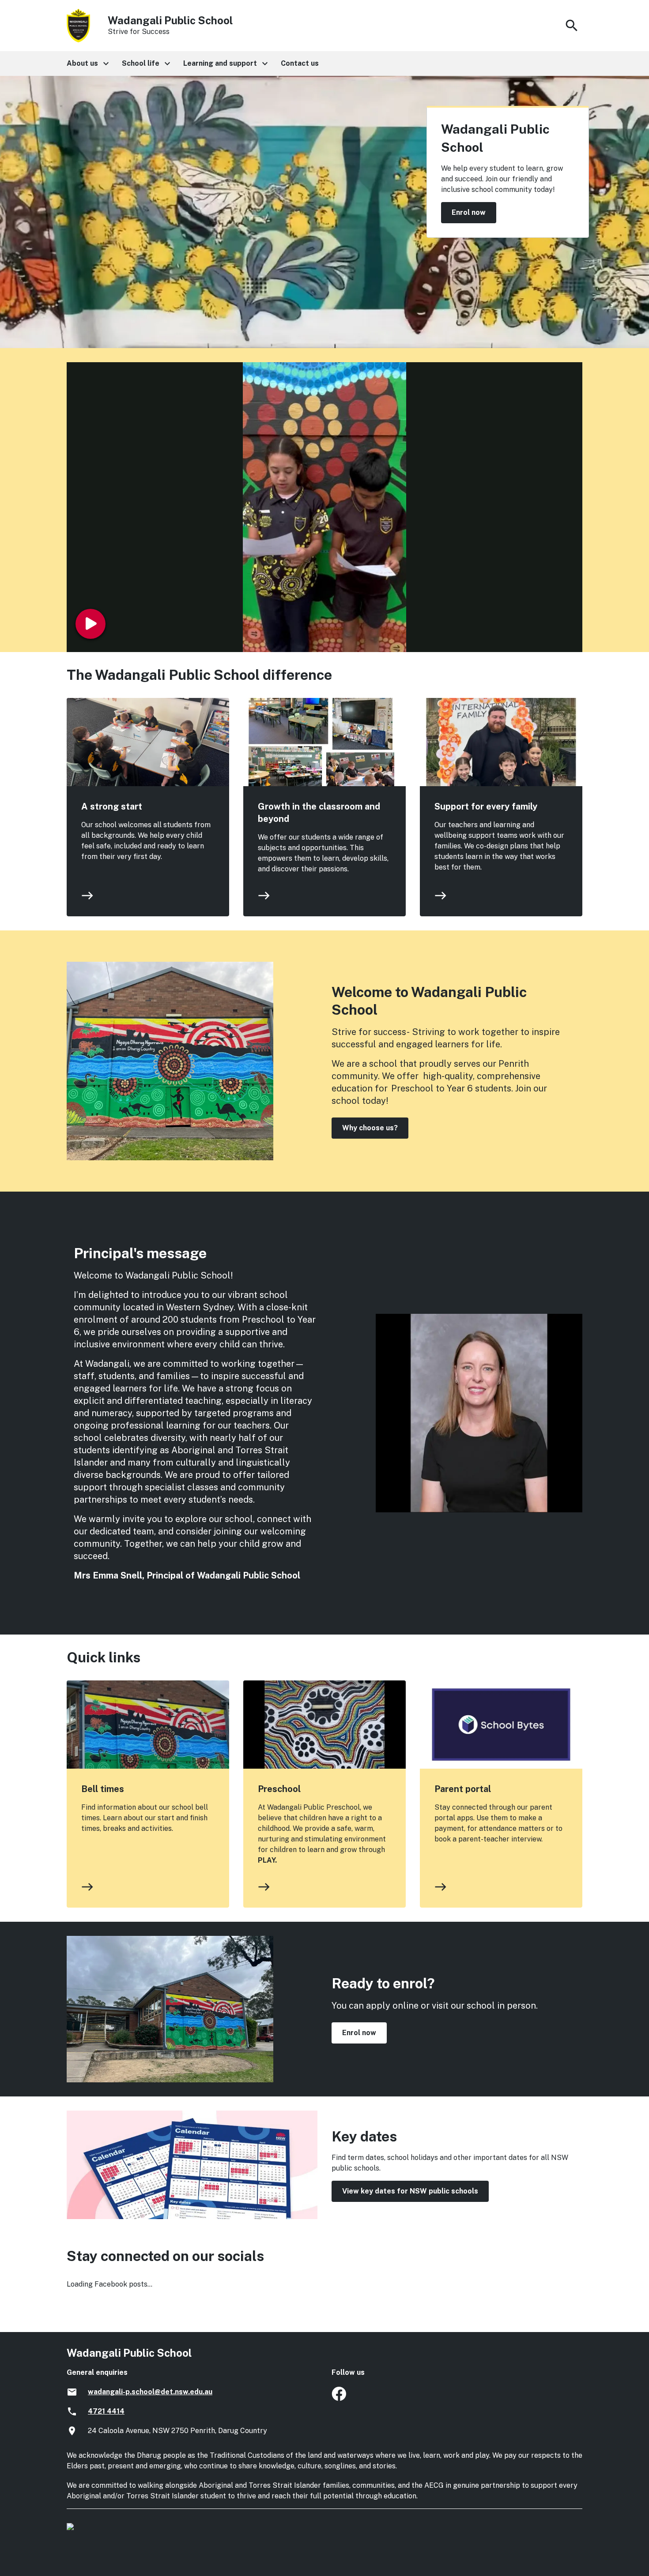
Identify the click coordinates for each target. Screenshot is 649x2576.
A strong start (112, 806)
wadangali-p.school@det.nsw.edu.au (150, 2392)
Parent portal (463, 1789)
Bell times (103, 1789)
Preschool (279, 1789)
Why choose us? (370, 1128)
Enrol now (469, 212)
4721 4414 (106, 2411)
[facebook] (339, 2398)
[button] (87, 64)
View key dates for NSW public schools (410, 2191)
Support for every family (486, 806)
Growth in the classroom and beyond (319, 813)
